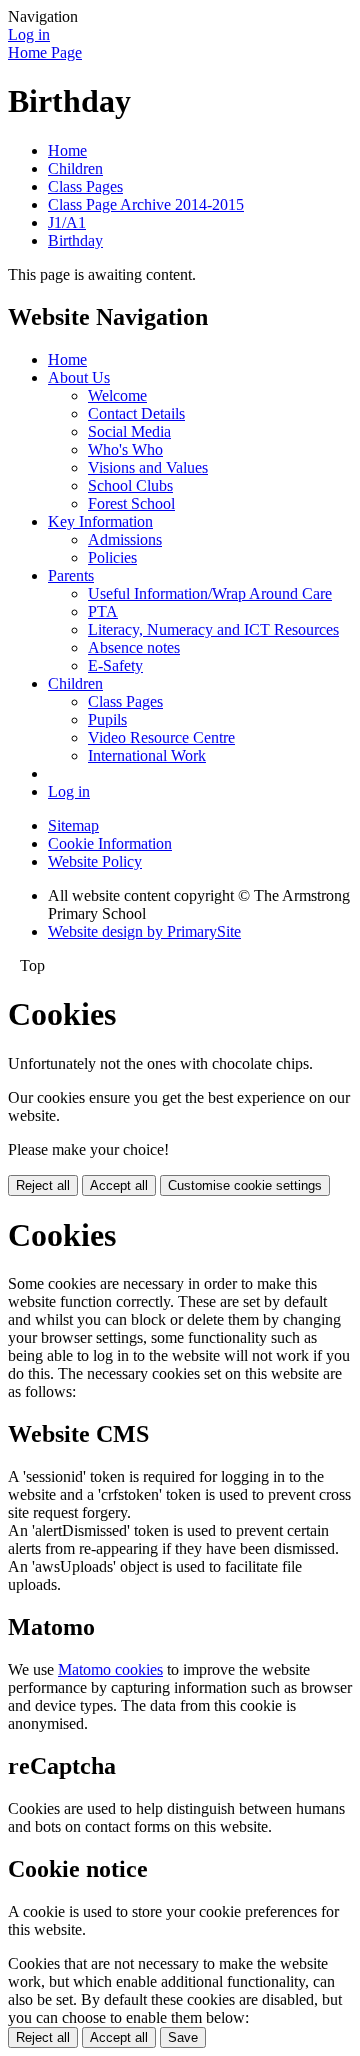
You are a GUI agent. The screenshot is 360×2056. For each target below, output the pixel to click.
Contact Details (136, 413)
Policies (112, 557)
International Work (147, 755)
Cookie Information (110, 843)
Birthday (75, 240)
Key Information (100, 521)
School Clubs (130, 485)
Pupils (107, 719)
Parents (71, 575)
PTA (103, 611)
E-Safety (115, 665)
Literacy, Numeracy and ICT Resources (213, 629)
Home (67, 150)
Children (75, 168)
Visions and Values (148, 467)
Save (183, 2037)
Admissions (125, 539)
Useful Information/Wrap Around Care (210, 593)
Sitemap (73, 825)
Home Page (45, 52)
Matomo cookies (110, 1669)
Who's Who (125, 449)
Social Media (129, 431)
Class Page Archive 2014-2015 (146, 204)
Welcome (117, 395)
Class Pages (85, 186)
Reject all (43, 1185)
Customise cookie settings (245, 1185)
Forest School (131, 503)
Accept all (119, 1185)
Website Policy (95, 861)
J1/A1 (67, 222)
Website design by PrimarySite (144, 931)
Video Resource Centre (161, 737)
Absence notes (134, 647)
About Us (79, 377)
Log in (29, 34)
